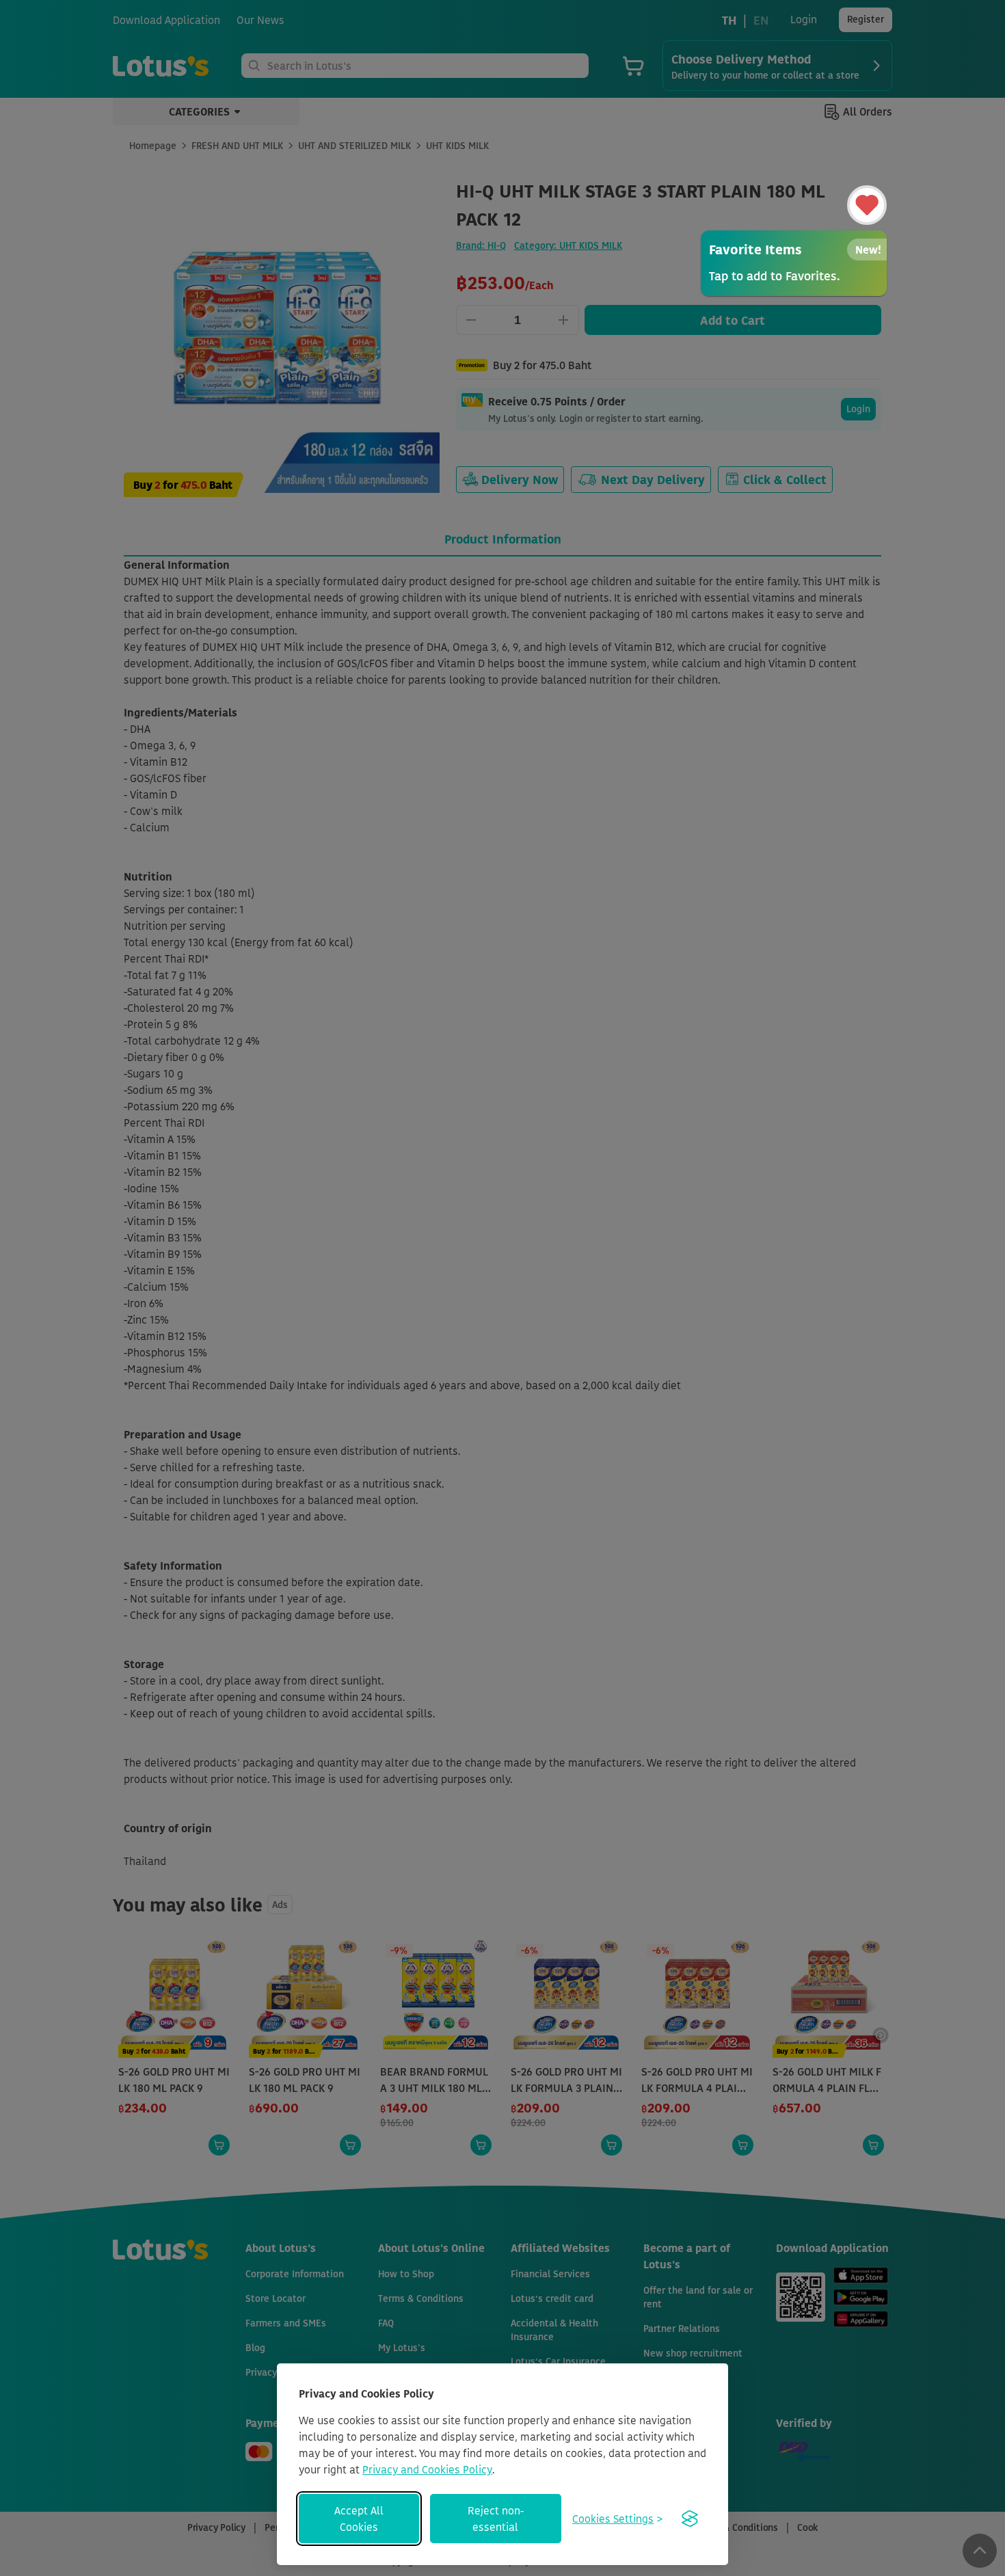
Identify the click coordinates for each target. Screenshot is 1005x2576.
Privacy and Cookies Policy (427, 2469)
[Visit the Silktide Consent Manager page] (690, 2519)
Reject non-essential (496, 2519)
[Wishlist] (867, 205)
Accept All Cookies (359, 2519)
